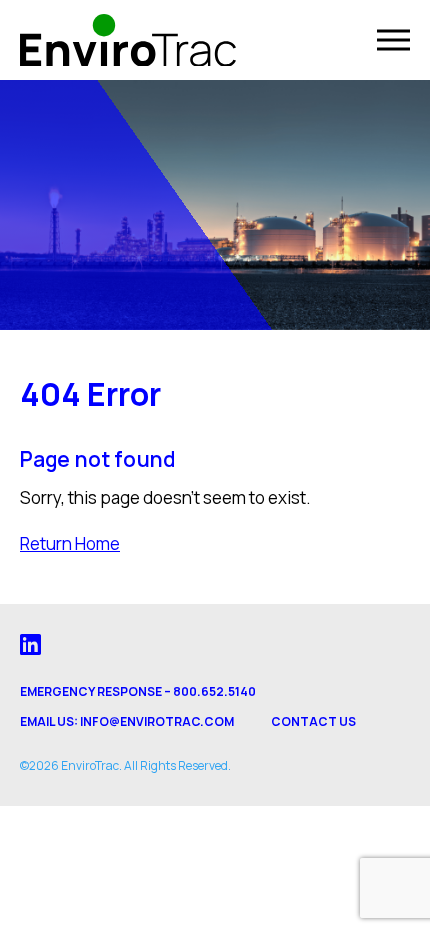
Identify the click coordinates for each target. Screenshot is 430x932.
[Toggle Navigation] (393, 40)
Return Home (70, 543)
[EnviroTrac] (128, 40)
